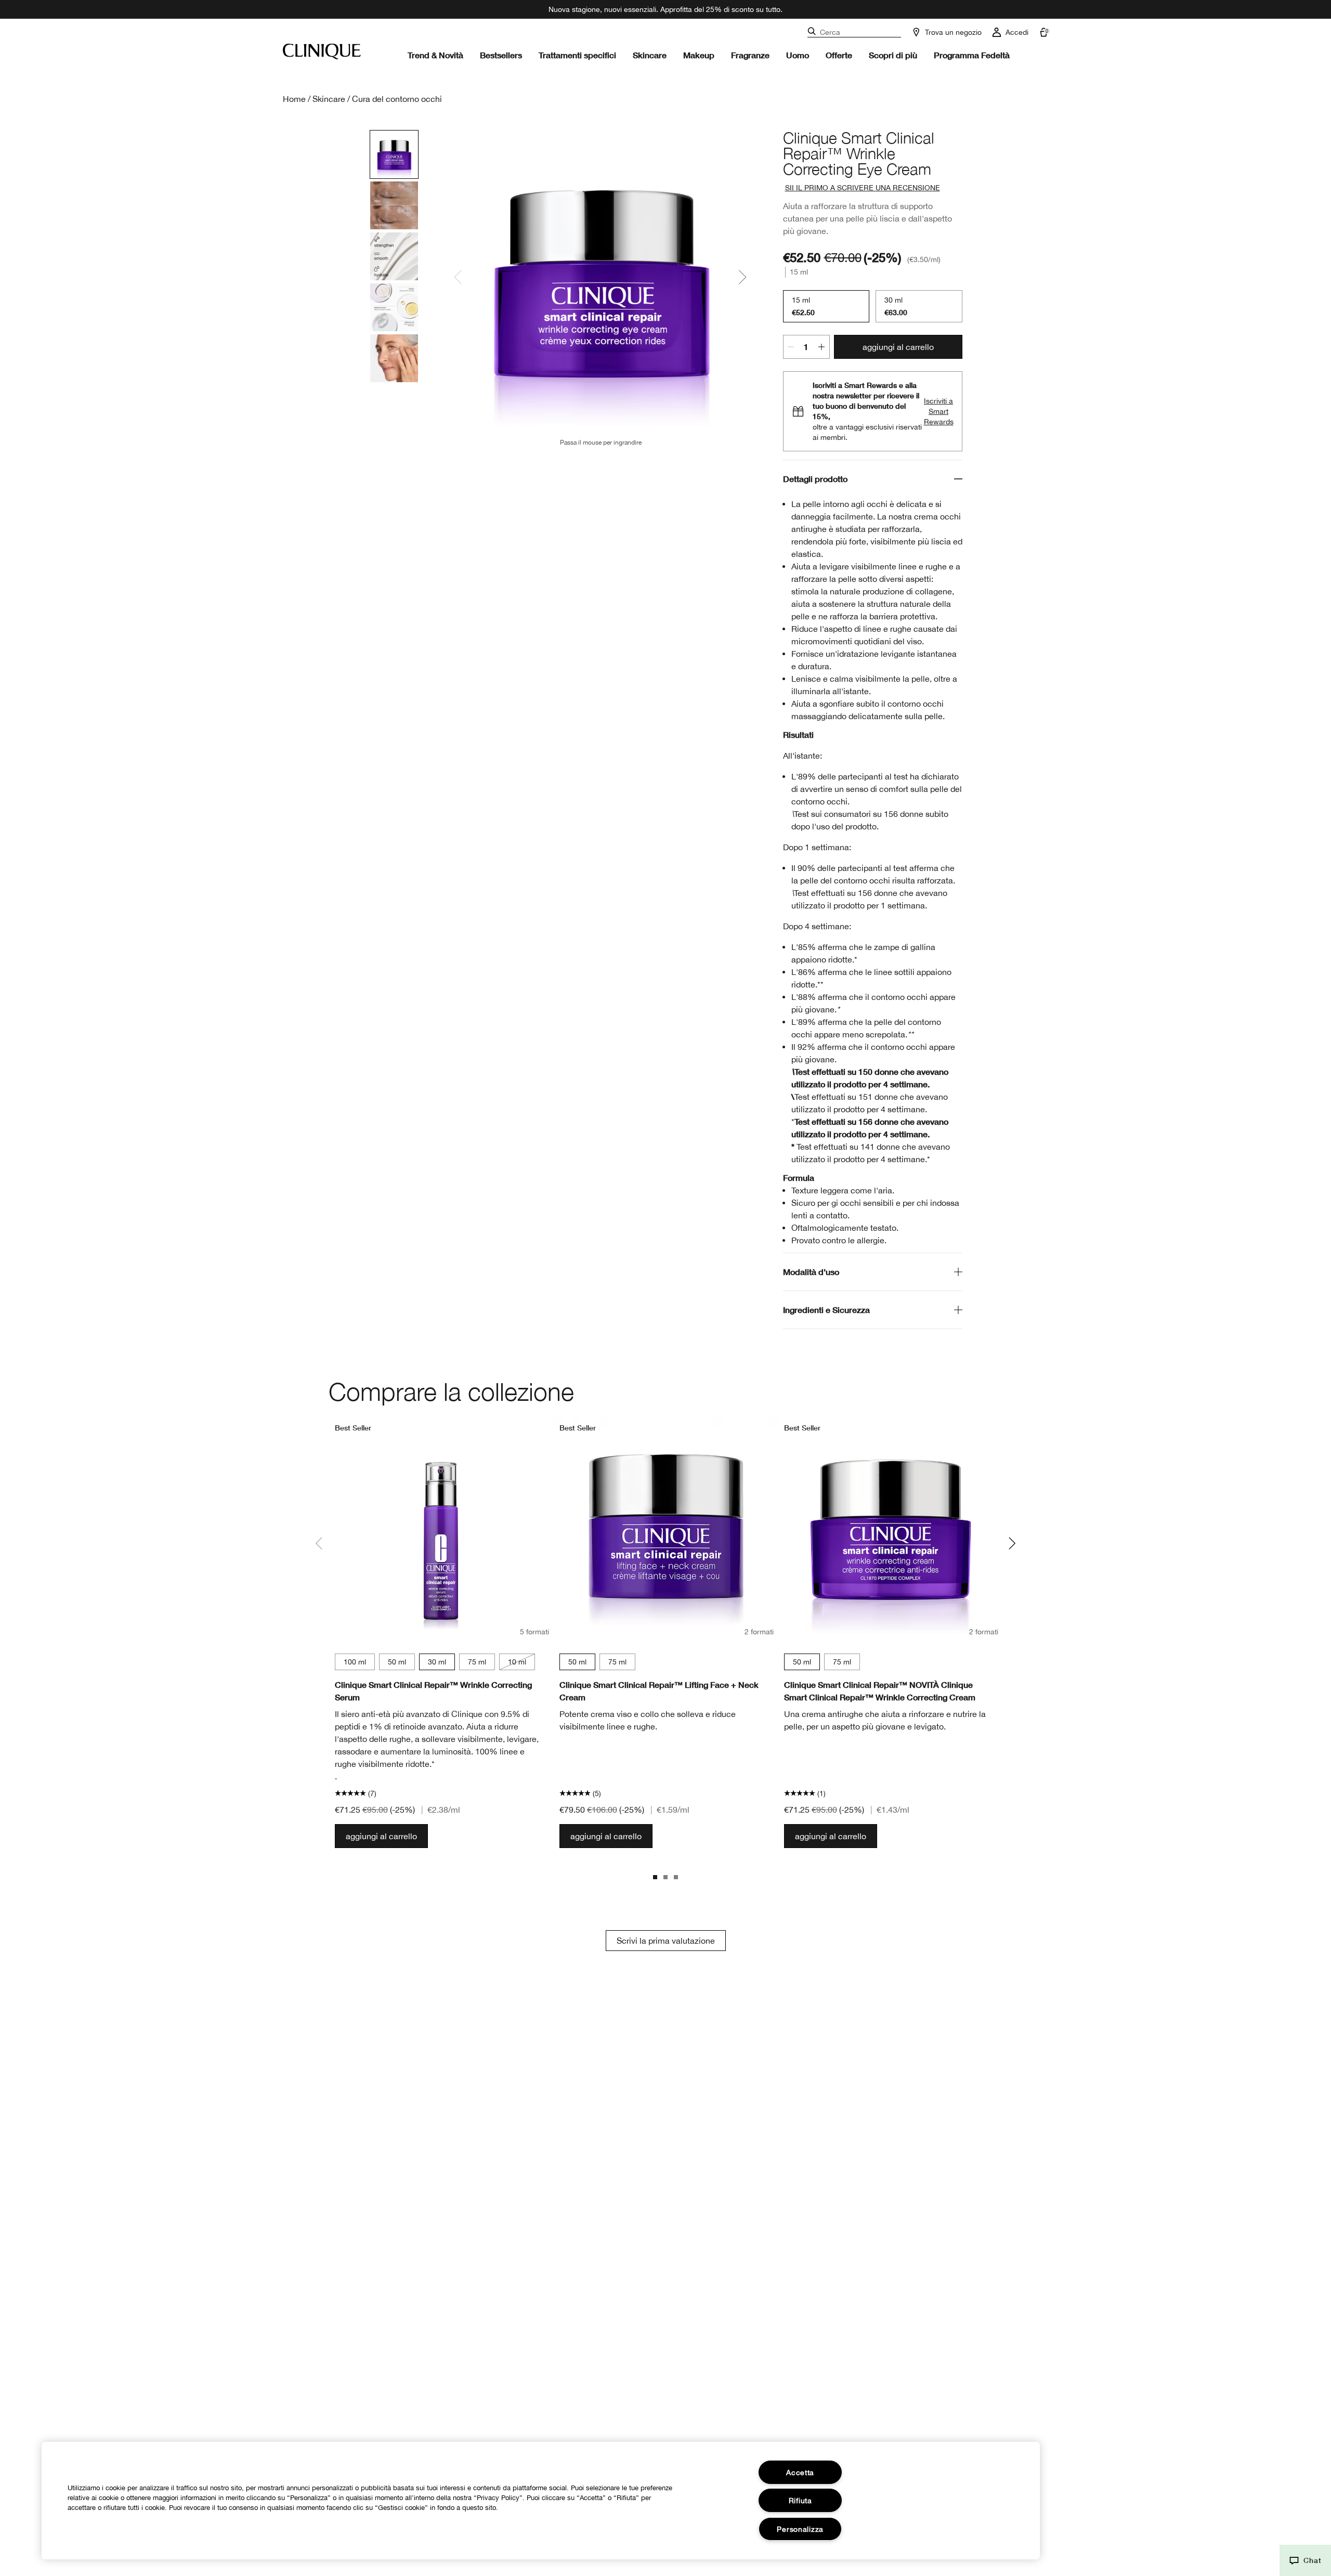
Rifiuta (800, 2500)
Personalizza (800, 2529)
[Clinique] (322, 51)
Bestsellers (501, 55)
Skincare (650, 55)
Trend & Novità (435, 55)
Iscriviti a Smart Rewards (939, 411)
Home (294, 99)
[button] (1305, 2560)
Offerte (839, 55)
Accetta (800, 2472)
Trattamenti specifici (577, 55)
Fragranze (750, 55)
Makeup (699, 55)
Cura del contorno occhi (397, 99)
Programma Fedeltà (972, 55)
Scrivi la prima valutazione (666, 1941)
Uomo (798, 55)
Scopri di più (893, 55)
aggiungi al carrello (898, 347)
